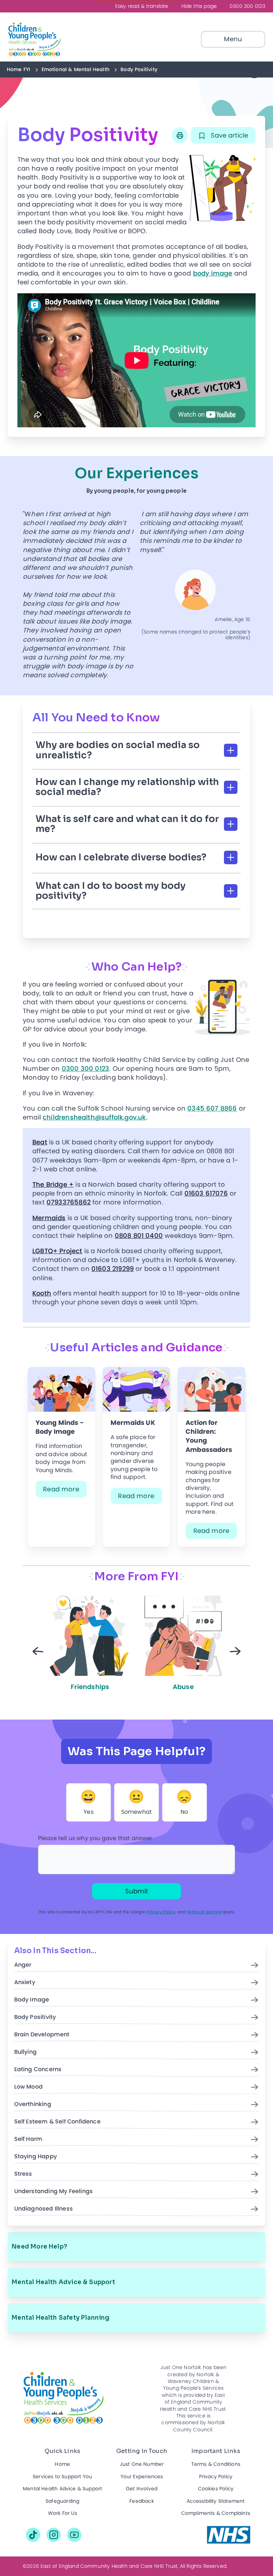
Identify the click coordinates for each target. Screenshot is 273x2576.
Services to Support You (62, 2477)
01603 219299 (113, 1269)
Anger (23, 1965)
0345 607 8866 (212, 1108)
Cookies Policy (216, 2489)
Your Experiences (142, 2477)
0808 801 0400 (139, 1236)
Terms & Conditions (216, 2464)
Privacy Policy (161, 1912)
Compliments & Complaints (216, 2513)
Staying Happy (36, 2157)
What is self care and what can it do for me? (127, 824)
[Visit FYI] (229, 2535)
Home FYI (18, 69)
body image (213, 273)
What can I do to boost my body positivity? (111, 891)
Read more (61, 1489)
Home (62, 2464)
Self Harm (28, 2139)
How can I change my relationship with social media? (127, 787)
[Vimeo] (74, 2535)
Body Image (32, 2000)
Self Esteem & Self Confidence (57, 2122)
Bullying (25, 2052)
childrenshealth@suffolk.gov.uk (94, 1117)
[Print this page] (180, 135)
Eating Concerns (38, 2070)
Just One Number (142, 2464)
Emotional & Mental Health (76, 69)
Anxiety (25, 1982)
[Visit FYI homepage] (51, 39)
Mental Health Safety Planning (61, 2318)
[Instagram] (54, 2535)
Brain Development (42, 2035)
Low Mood (28, 2087)
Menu (233, 39)
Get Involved (142, 2489)
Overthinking (33, 2104)
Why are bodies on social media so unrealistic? (118, 750)
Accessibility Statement (216, 2501)
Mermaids (49, 1218)
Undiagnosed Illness (44, 2209)
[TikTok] (33, 2535)
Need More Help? (39, 2247)
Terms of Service (204, 1912)
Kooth (42, 1293)
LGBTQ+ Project (57, 1251)
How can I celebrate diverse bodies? (121, 857)
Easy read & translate (142, 6)
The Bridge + (53, 1184)
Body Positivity (35, 2017)
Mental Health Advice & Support (63, 2282)
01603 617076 (206, 1193)
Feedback (141, 2501)
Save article (229, 135)
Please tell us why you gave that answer (95, 1838)
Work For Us (63, 2513)
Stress (23, 2174)
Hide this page (199, 6)
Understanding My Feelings (54, 2192)
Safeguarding (62, 2501)
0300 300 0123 (247, 6)
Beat (40, 1142)
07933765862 (69, 1202)
